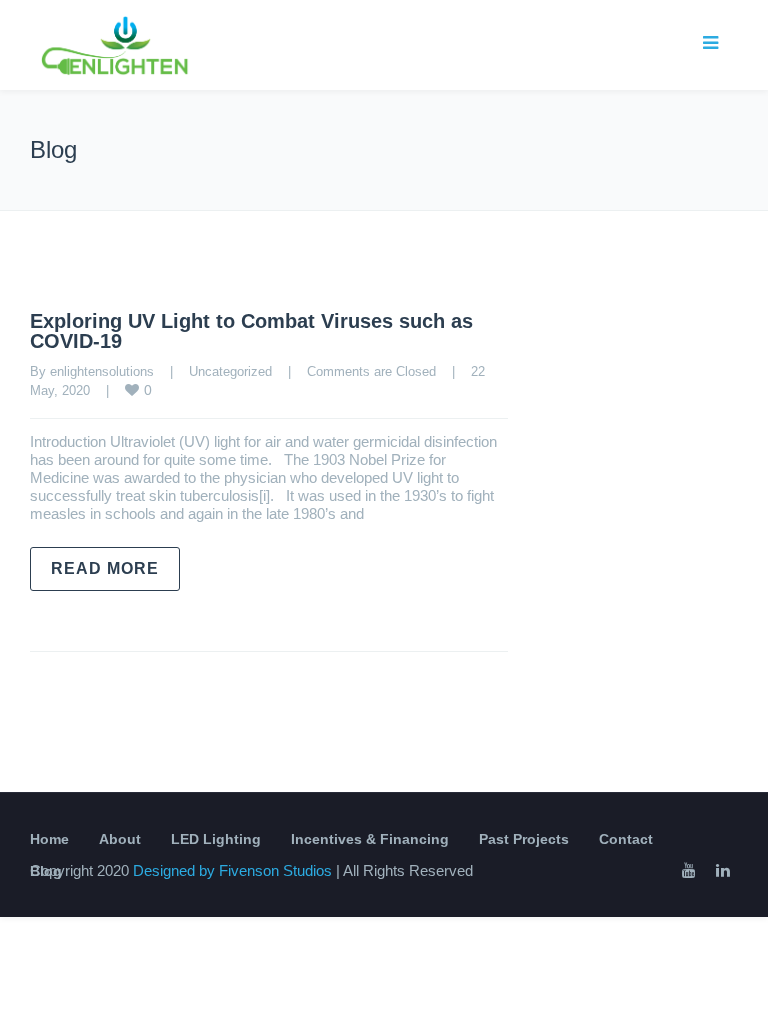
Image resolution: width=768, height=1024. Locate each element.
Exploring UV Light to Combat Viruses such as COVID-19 (251, 331)
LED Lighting (216, 839)
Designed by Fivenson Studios (234, 870)
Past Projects (524, 839)
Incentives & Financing (370, 839)
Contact (626, 839)
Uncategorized (230, 371)
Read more (105, 568)
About (120, 839)
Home (49, 839)
